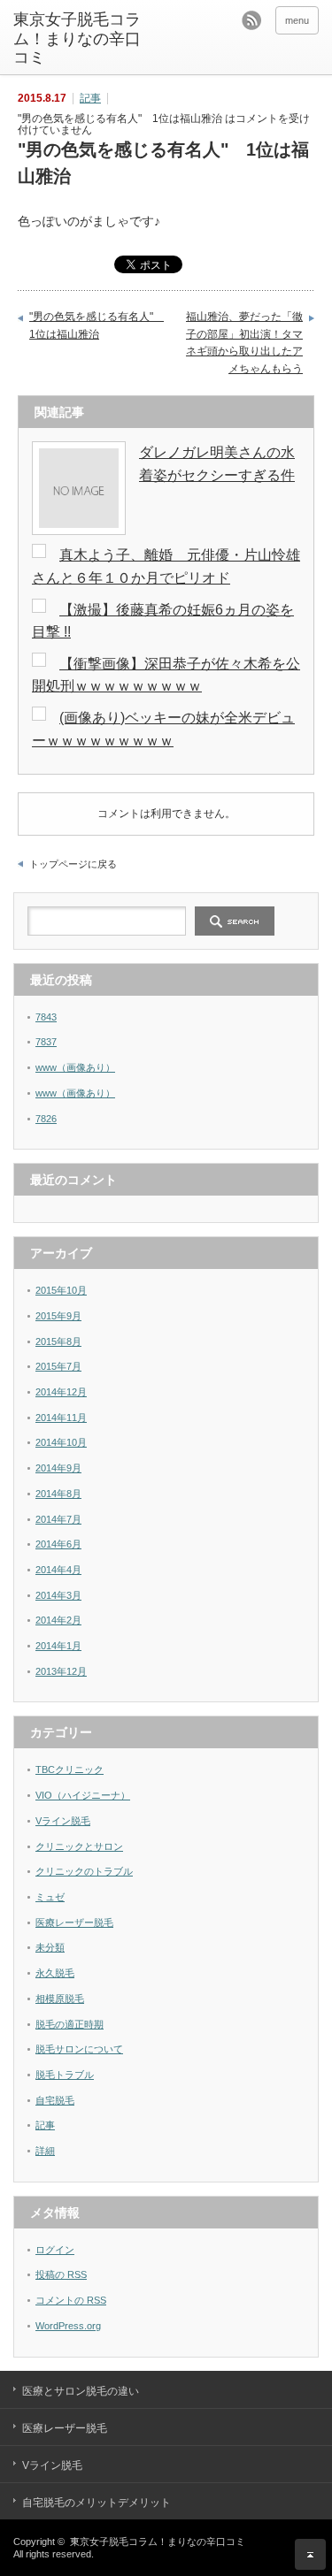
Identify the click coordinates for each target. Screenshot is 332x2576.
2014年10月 (61, 1442)
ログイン (55, 2250)
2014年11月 (61, 1418)
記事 (90, 98)
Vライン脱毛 (63, 1821)
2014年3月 (58, 1595)
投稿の (61, 2274)
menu (297, 20)
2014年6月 (58, 1544)
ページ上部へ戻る (310, 2554)
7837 (46, 1042)
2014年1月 (58, 1646)
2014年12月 (61, 1392)
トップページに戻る (73, 864)
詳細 (45, 2151)
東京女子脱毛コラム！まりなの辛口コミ (77, 38)
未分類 (50, 1947)
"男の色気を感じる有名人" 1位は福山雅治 (92, 325)
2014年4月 (58, 1570)
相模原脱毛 (60, 1999)
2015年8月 (58, 1342)
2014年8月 (58, 1494)
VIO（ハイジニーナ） (83, 1795)
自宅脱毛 (55, 2100)
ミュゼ (50, 1897)
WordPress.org (68, 2326)
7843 (46, 1017)
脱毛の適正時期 (69, 2024)
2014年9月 (58, 1468)
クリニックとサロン (79, 1846)
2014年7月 (58, 1519)
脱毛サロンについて (79, 2049)
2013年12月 (61, 1671)
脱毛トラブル (65, 2075)
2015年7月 (58, 1366)
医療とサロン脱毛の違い (81, 2391)
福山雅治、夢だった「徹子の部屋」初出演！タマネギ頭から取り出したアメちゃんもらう (244, 343)
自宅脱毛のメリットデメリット (97, 2503)
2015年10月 (61, 1290)
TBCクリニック (69, 1770)
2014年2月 (58, 1620)
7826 (46, 1119)
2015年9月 (58, 1316)
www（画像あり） (75, 1067)
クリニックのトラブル (84, 1871)
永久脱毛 (55, 1973)
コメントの (71, 2300)
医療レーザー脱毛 (74, 1922)
